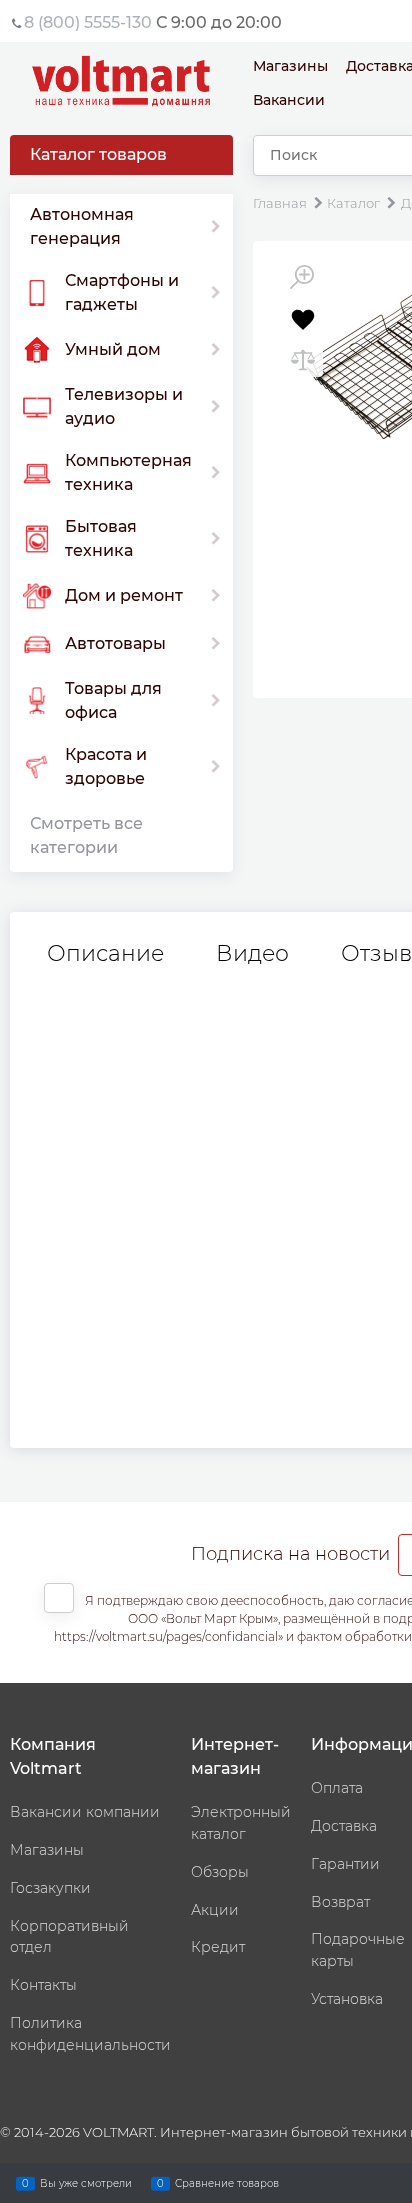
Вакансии (289, 100)
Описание (105, 954)
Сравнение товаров (227, 2182)
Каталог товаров (98, 154)
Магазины (290, 66)
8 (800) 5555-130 (88, 22)
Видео (252, 954)
